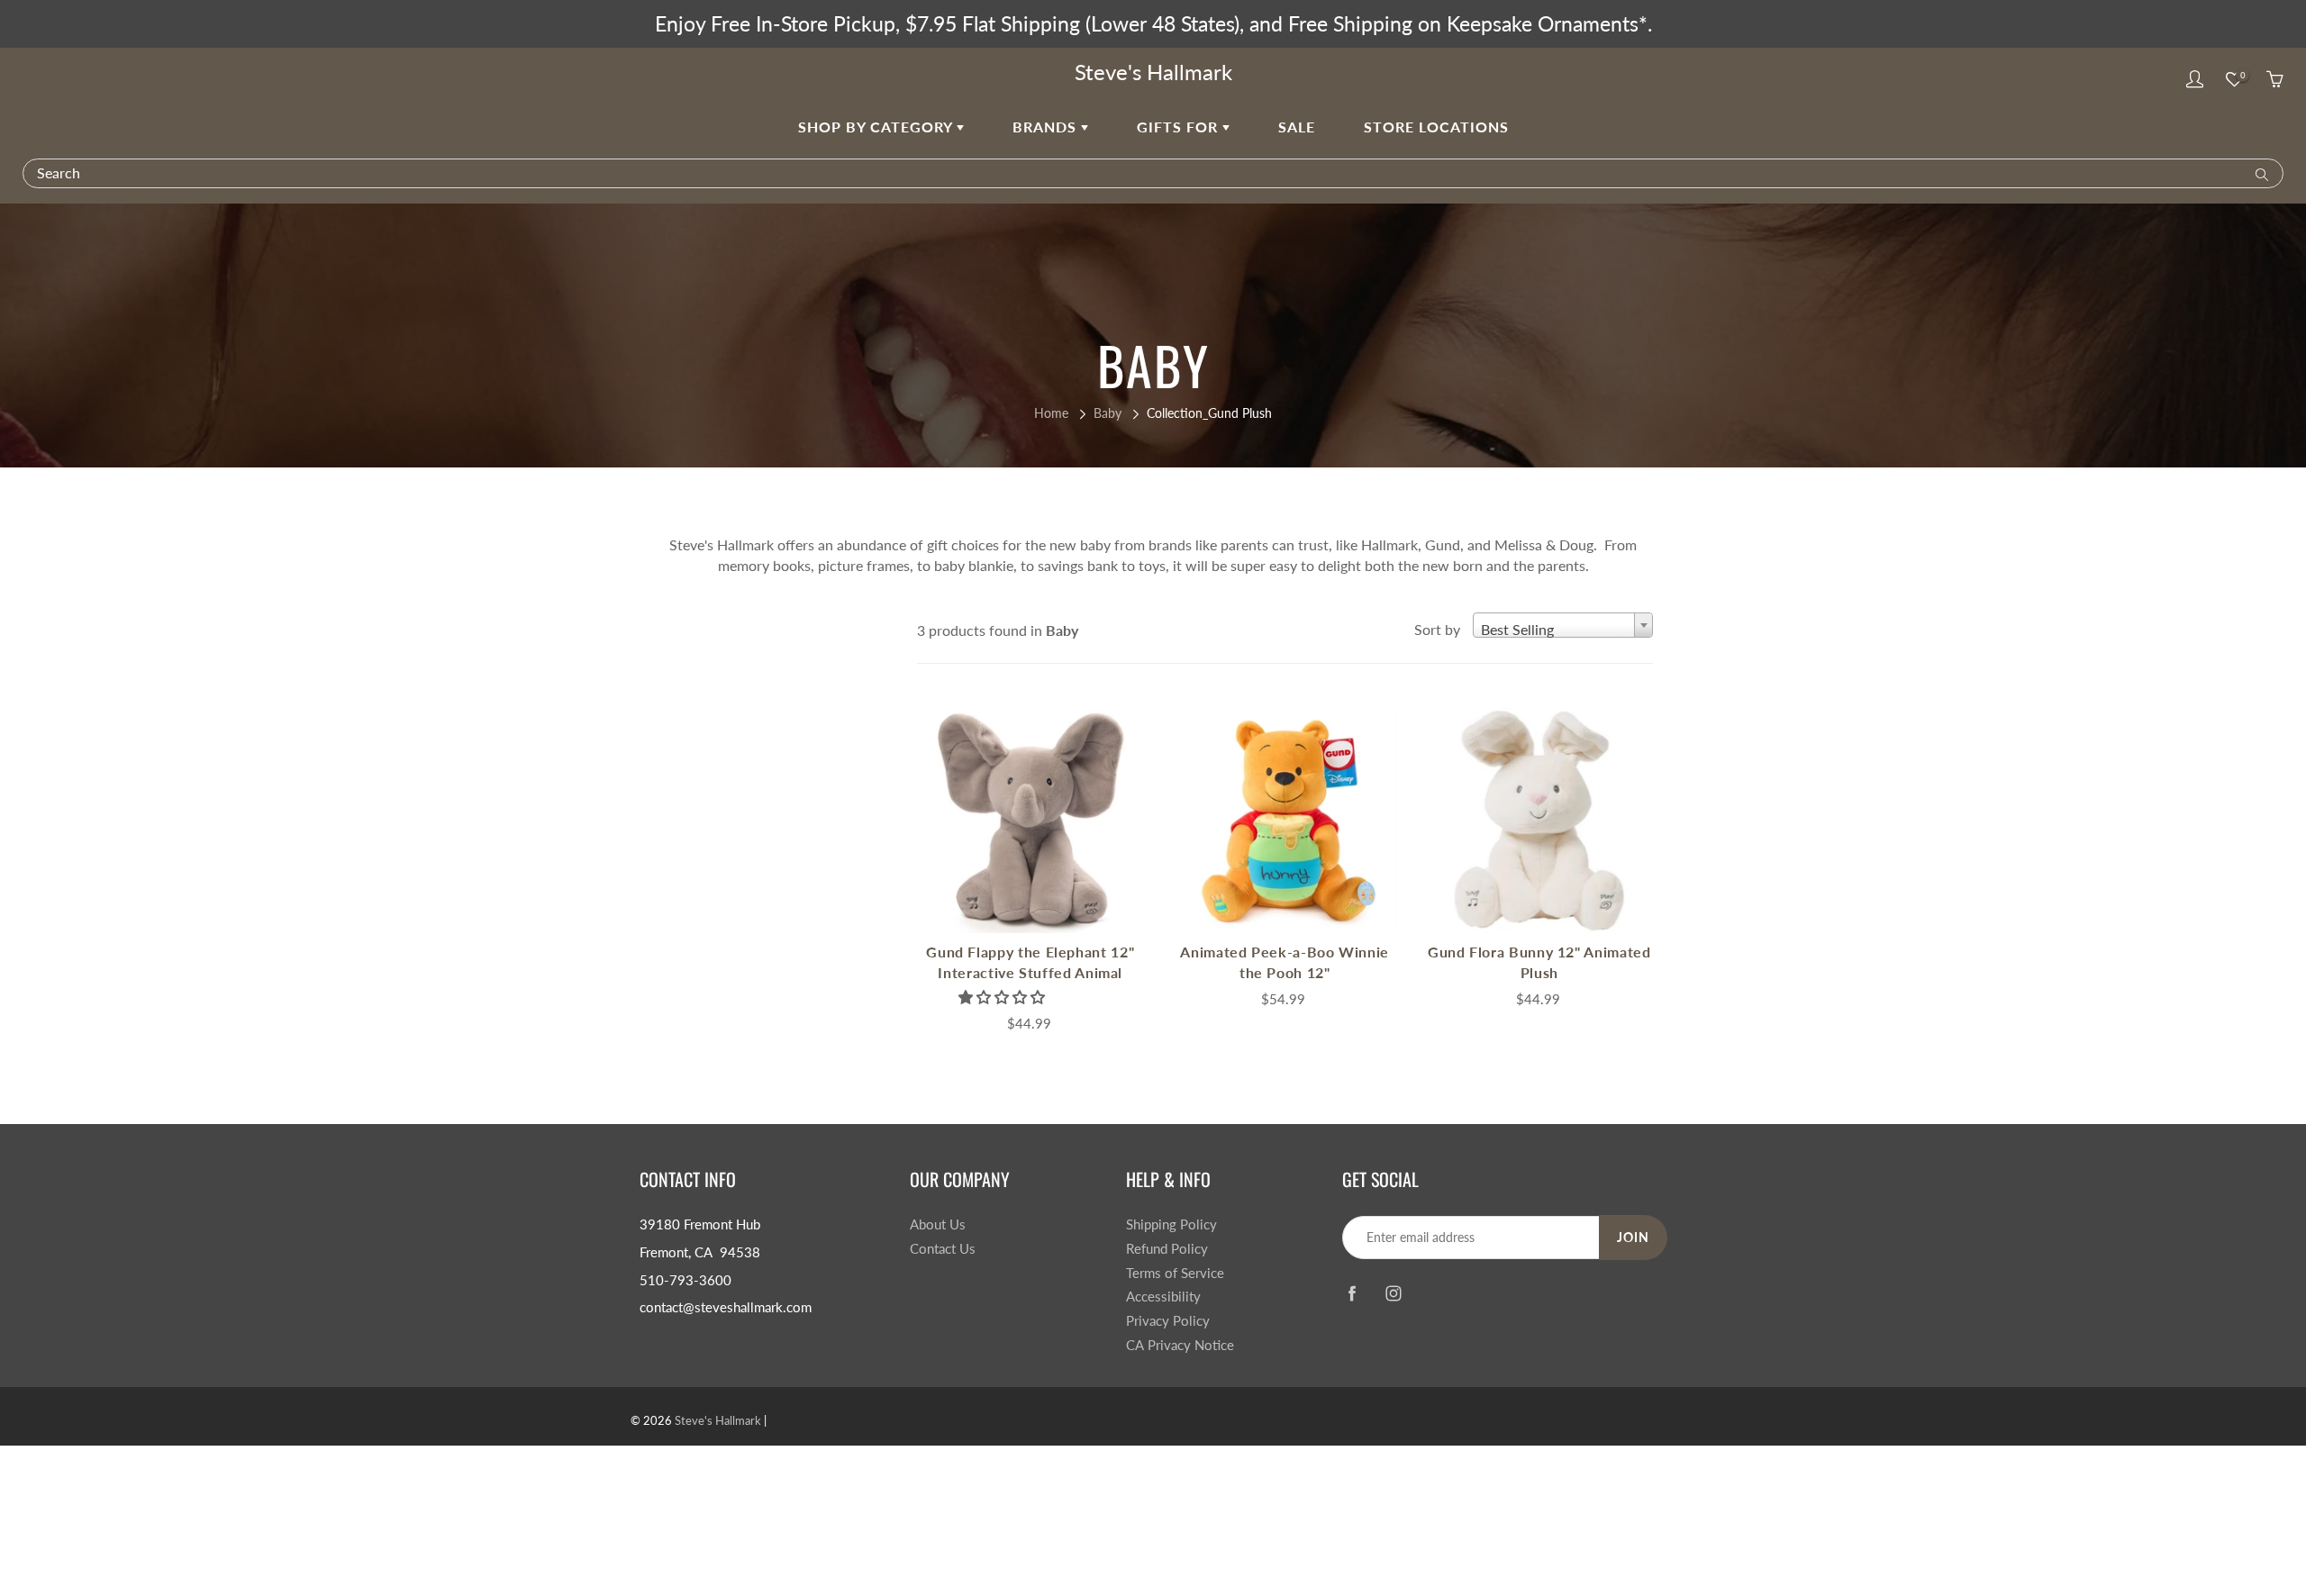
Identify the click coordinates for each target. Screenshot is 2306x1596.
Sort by (1437, 629)
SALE (1297, 127)
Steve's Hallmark (1153, 72)
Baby (1108, 413)
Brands (1047, 127)
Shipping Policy (1171, 1224)
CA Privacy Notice (1180, 1345)
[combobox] (1563, 625)
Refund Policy (1167, 1249)
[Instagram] (1393, 1293)
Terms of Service (1175, 1273)
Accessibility (1163, 1297)
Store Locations (1436, 127)
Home (1051, 413)
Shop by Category (877, 127)
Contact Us (943, 1249)
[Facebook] (1352, 1293)
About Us (938, 1224)
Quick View (1030, 820)
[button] (1003, 997)
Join (1633, 1237)
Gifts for (1180, 127)
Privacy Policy (1168, 1321)
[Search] (2258, 173)
